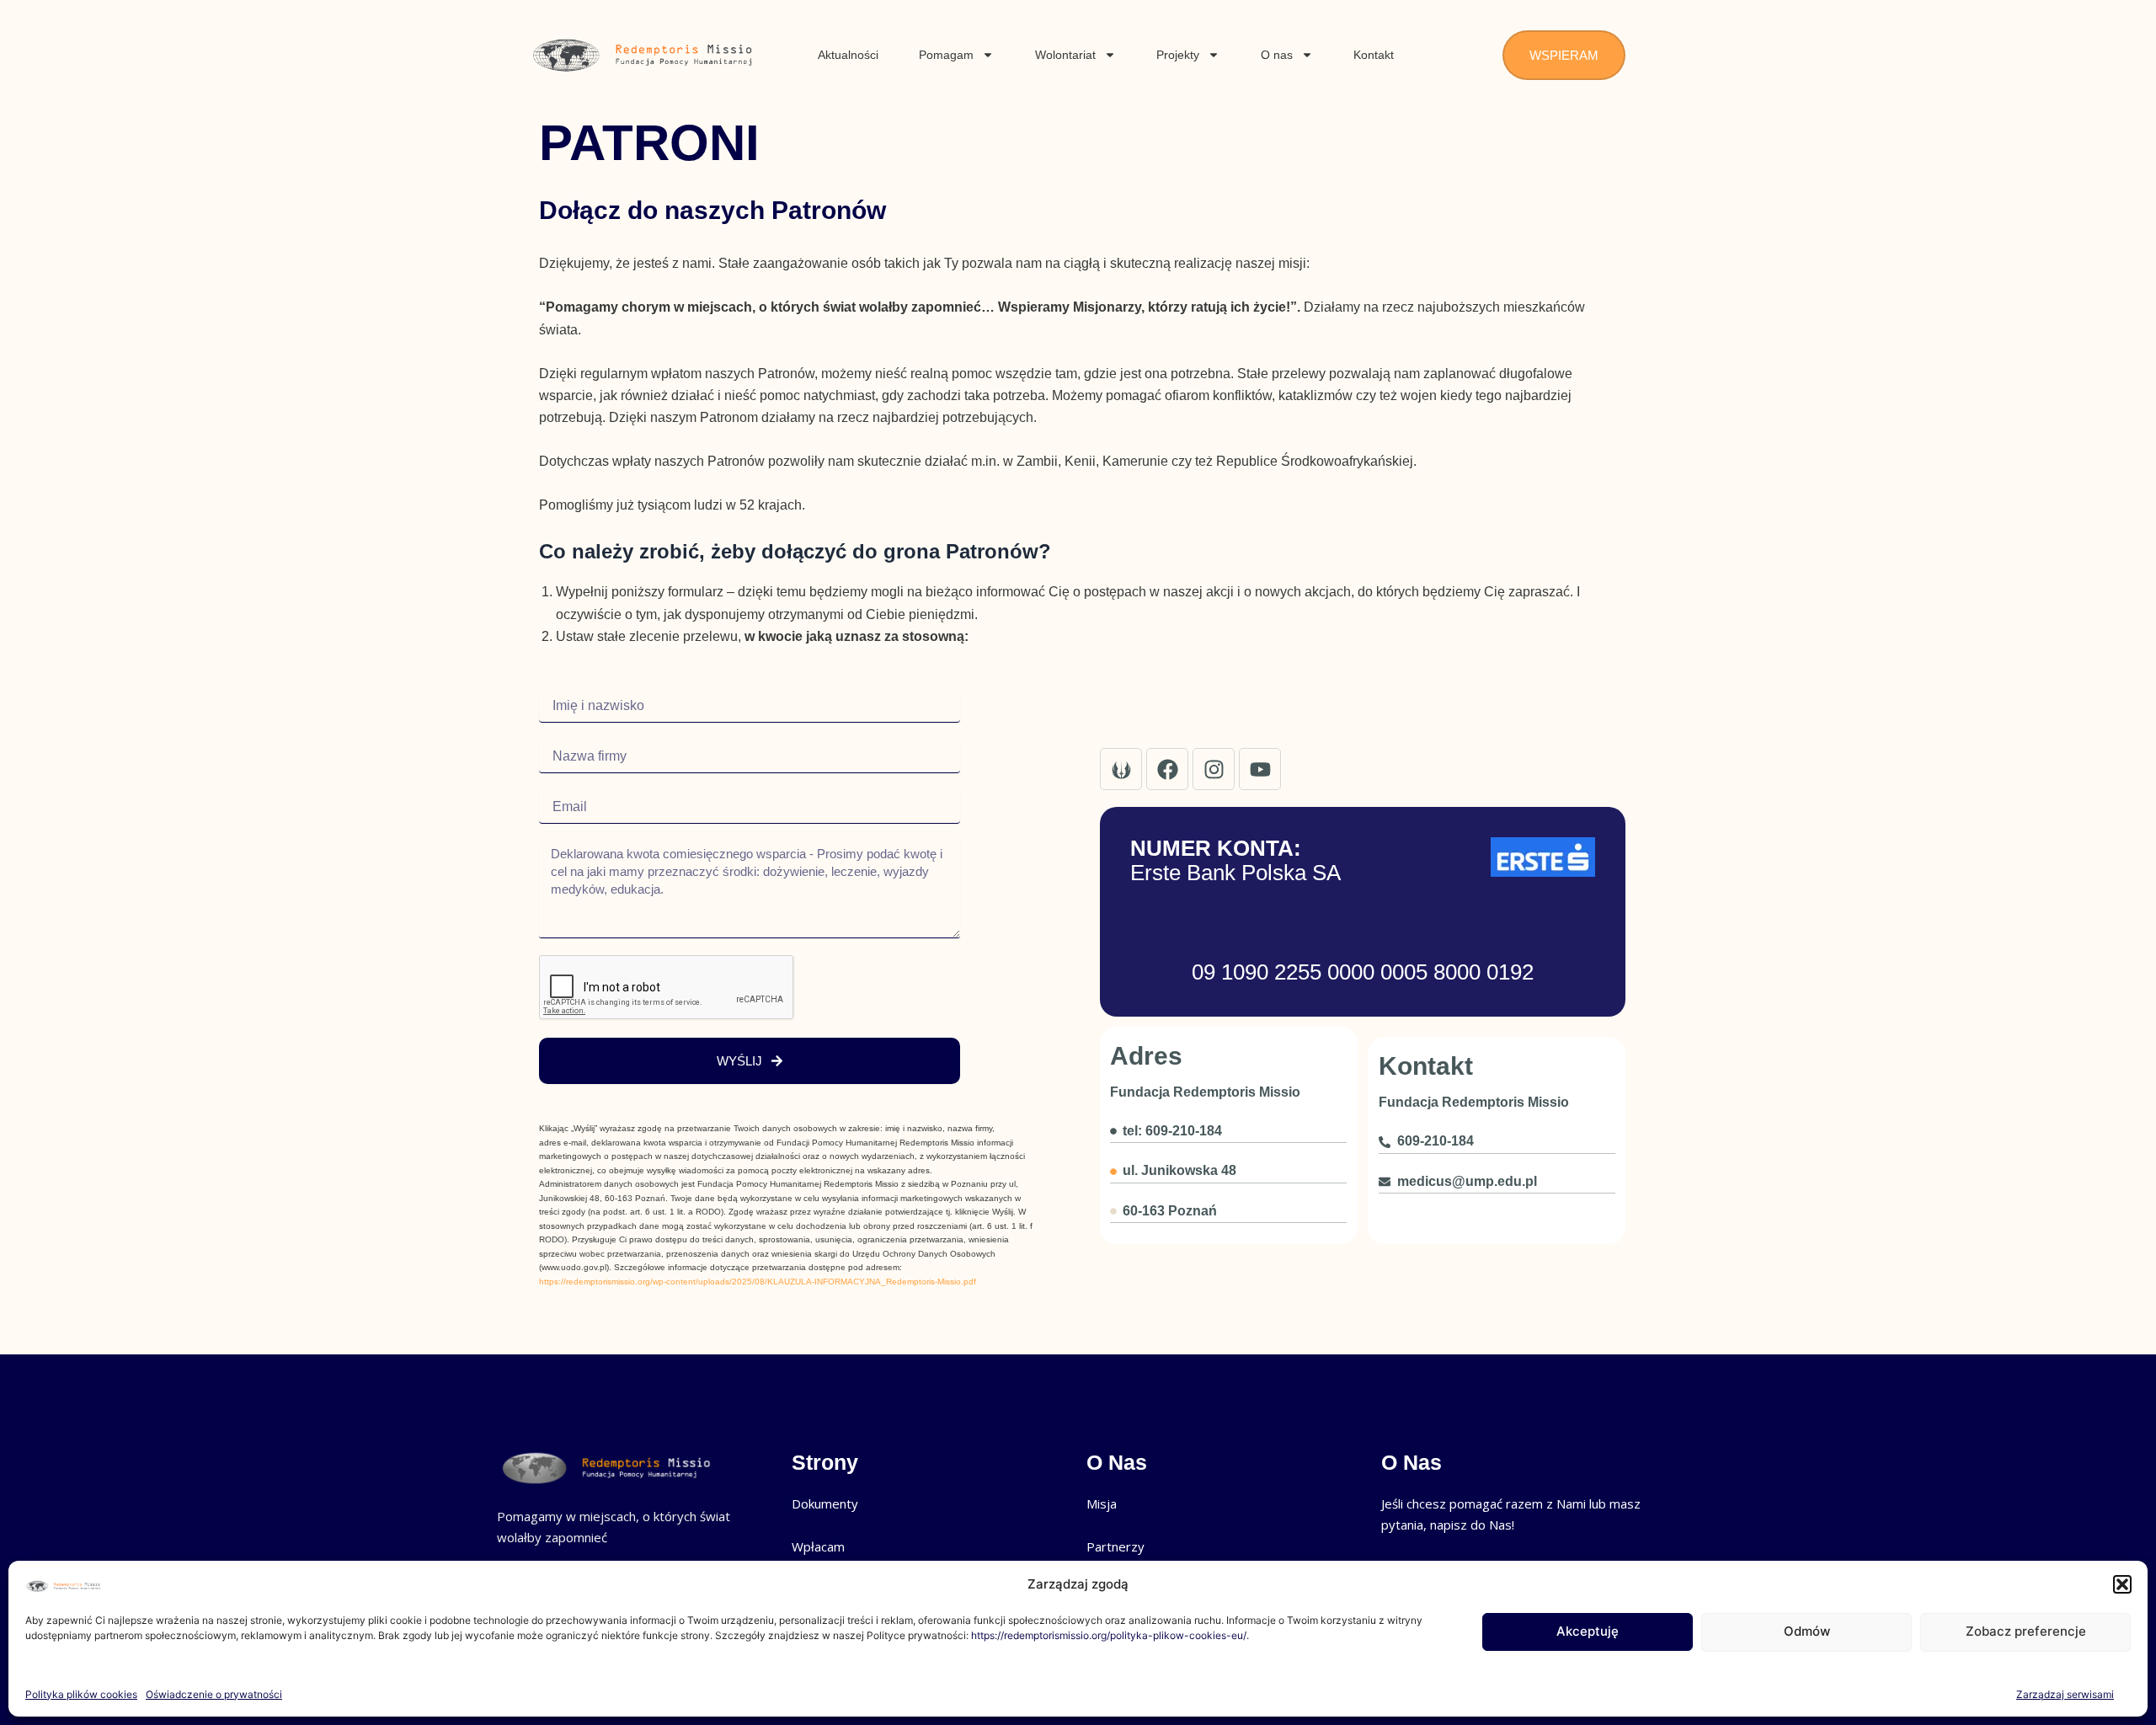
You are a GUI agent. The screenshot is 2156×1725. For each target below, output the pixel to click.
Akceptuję (1588, 1631)
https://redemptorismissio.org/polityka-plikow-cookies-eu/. (1110, 1635)
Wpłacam (818, 1546)
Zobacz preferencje (2026, 1631)
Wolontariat (1065, 55)
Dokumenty (825, 1503)
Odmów (1807, 1631)
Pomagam (946, 55)
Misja (1102, 1503)
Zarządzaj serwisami (2065, 1694)
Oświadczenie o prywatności (214, 1694)
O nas (1277, 55)
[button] (2122, 1584)
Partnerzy (1115, 1546)
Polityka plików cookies (81, 1694)
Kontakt (1374, 55)
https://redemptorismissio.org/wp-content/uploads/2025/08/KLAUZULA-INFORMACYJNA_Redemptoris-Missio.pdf (758, 1282)
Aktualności (848, 55)
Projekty (1178, 55)
